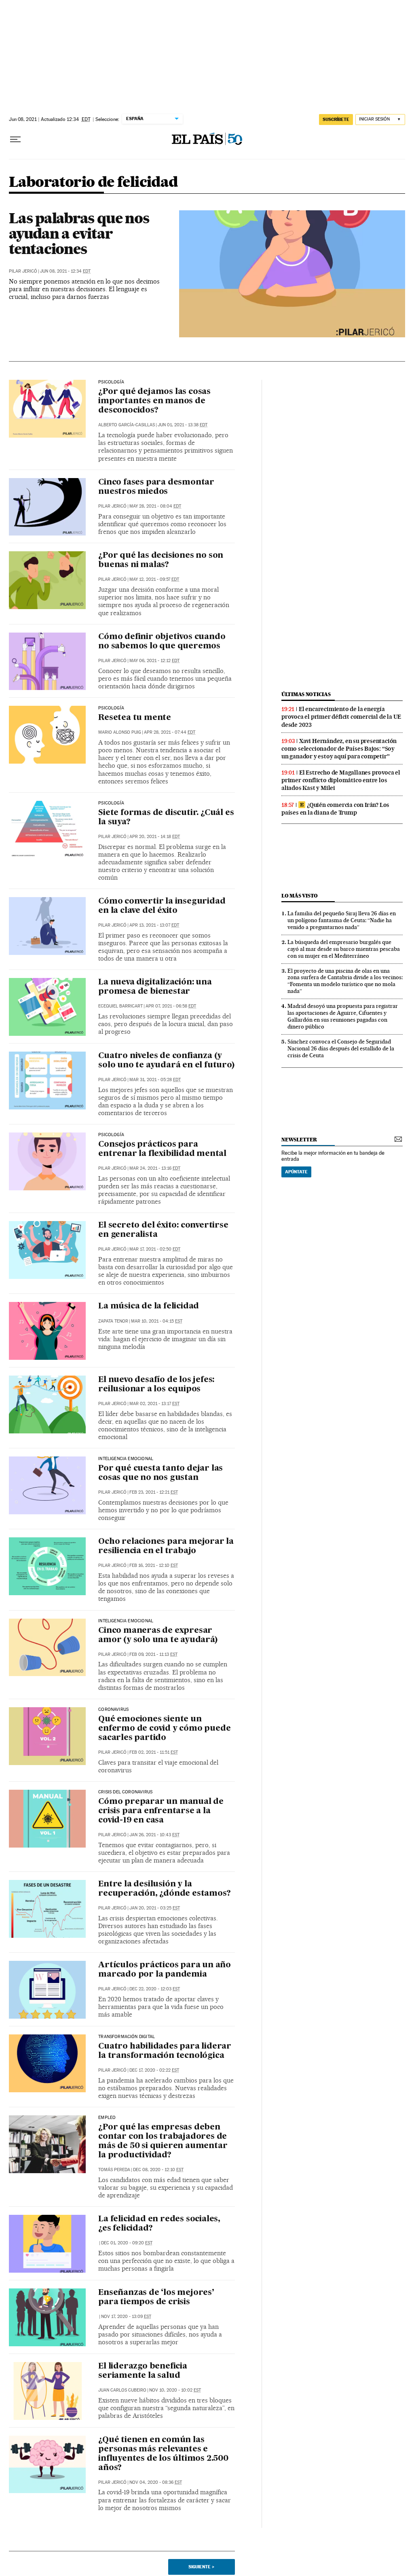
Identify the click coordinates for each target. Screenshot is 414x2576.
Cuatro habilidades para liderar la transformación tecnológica (165, 2051)
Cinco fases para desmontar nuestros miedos (156, 487)
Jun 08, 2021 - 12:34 (65, 271)
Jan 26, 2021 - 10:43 (154, 1835)
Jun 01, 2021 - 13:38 (183, 425)
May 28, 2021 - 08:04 (155, 506)
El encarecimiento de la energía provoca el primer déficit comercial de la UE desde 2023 (341, 717)
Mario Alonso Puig (120, 732)
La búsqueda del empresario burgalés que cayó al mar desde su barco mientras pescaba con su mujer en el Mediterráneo (344, 949)
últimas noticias (306, 694)
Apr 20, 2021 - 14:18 (155, 837)
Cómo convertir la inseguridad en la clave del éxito (162, 906)
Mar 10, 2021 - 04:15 (157, 1321)
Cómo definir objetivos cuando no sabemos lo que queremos (162, 642)
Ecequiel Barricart (120, 1006)
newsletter (299, 1140)
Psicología (111, 382)
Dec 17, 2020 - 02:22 (154, 2070)
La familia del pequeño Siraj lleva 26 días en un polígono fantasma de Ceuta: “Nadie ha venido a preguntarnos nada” (342, 920)
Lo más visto (300, 896)
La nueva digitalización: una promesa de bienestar (155, 987)
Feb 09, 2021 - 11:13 (153, 1654)
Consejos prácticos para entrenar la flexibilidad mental (162, 1149)
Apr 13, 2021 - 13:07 (154, 925)
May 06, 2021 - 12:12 (154, 661)
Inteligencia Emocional (126, 1621)
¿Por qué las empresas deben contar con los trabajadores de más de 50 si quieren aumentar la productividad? (163, 2141)
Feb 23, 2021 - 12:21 (154, 1492)
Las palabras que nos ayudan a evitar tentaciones (79, 233)
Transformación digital (127, 2037)
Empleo (107, 2118)
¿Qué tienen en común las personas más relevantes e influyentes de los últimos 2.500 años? (163, 2454)
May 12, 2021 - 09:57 (154, 579)
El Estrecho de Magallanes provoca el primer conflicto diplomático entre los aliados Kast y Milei (341, 780)
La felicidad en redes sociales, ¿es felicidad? (159, 2224)
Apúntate (296, 1172)
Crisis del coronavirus (125, 1792)
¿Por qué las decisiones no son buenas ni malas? (161, 560)
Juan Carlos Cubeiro (122, 2390)
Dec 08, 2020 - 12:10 (158, 2170)
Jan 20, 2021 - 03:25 (155, 1908)
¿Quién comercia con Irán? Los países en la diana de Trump (335, 809)
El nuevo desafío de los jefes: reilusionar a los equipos (156, 1385)
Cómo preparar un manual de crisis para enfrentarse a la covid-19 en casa (161, 1811)
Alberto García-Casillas (127, 425)
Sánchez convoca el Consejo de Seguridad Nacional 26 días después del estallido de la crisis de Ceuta (341, 1048)
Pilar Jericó (23, 271)
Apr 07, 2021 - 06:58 (171, 1006)
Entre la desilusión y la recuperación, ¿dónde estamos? (164, 1889)
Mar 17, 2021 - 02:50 (155, 1249)
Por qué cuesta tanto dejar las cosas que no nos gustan (161, 1473)
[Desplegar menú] (15, 140)
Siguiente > (201, 2567)
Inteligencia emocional (126, 1459)
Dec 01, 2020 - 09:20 (127, 2243)
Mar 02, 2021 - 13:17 (154, 1404)
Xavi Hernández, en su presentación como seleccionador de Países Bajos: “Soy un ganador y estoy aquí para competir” (339, 749)
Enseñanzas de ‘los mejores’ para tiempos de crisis (156, 2298)
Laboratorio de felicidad (93, 183)
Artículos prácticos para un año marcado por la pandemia (165, 1970)
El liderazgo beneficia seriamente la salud (143, 2371)
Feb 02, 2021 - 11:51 (154, 1752)
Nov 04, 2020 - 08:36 (156, 2482)
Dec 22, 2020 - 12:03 (155, 1989)
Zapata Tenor (113, 1321)
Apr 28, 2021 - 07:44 (170, 732)
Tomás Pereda (114, 2170)
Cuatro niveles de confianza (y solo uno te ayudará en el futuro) (166, 1061)
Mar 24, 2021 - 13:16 (155, 1168)
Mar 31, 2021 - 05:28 (155, 1080)
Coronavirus (113, 1710)
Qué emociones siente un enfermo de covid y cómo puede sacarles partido (164, 1729)
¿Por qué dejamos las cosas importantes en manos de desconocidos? (154, 401)
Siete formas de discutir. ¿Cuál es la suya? (166, 818)
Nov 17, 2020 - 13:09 (126, 2317)
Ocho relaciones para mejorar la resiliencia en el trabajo (166, 1546)
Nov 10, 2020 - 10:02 (175, 2390)
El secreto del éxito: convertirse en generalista (163, 1230)
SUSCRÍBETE (336, 119)
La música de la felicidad (149, 1306)
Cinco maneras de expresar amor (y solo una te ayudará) (158, 1635)
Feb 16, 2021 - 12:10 (154, 1565)
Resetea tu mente (135, 718)
